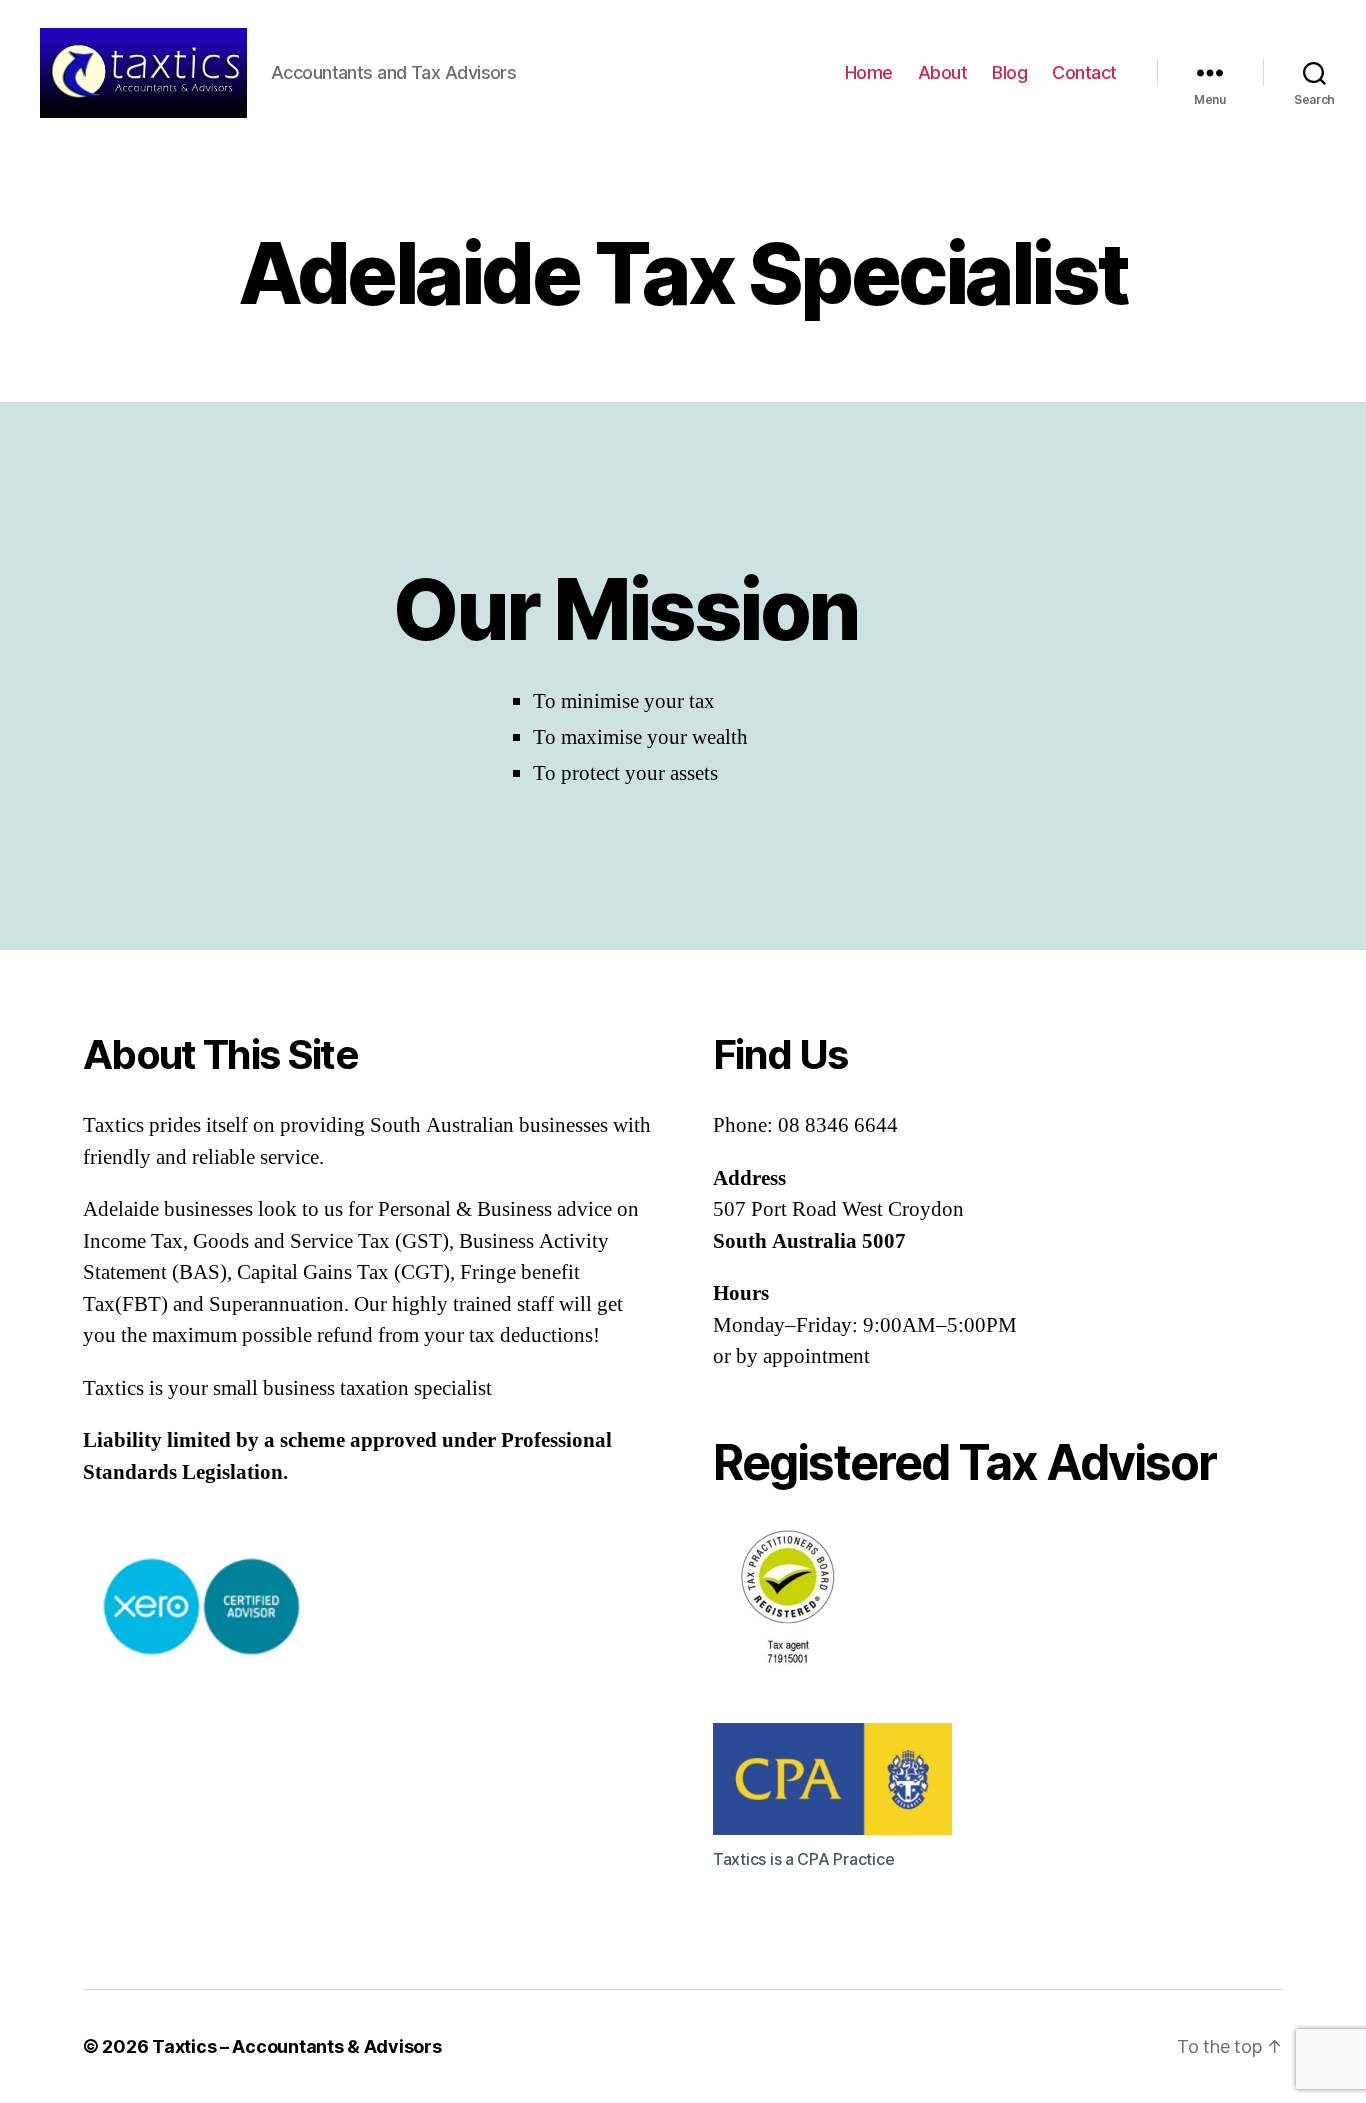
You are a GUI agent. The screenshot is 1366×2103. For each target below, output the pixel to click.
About (943, 72)
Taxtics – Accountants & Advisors (296, 2046)
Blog (1009, 72)
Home (869, 72)
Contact (1084, 72)
